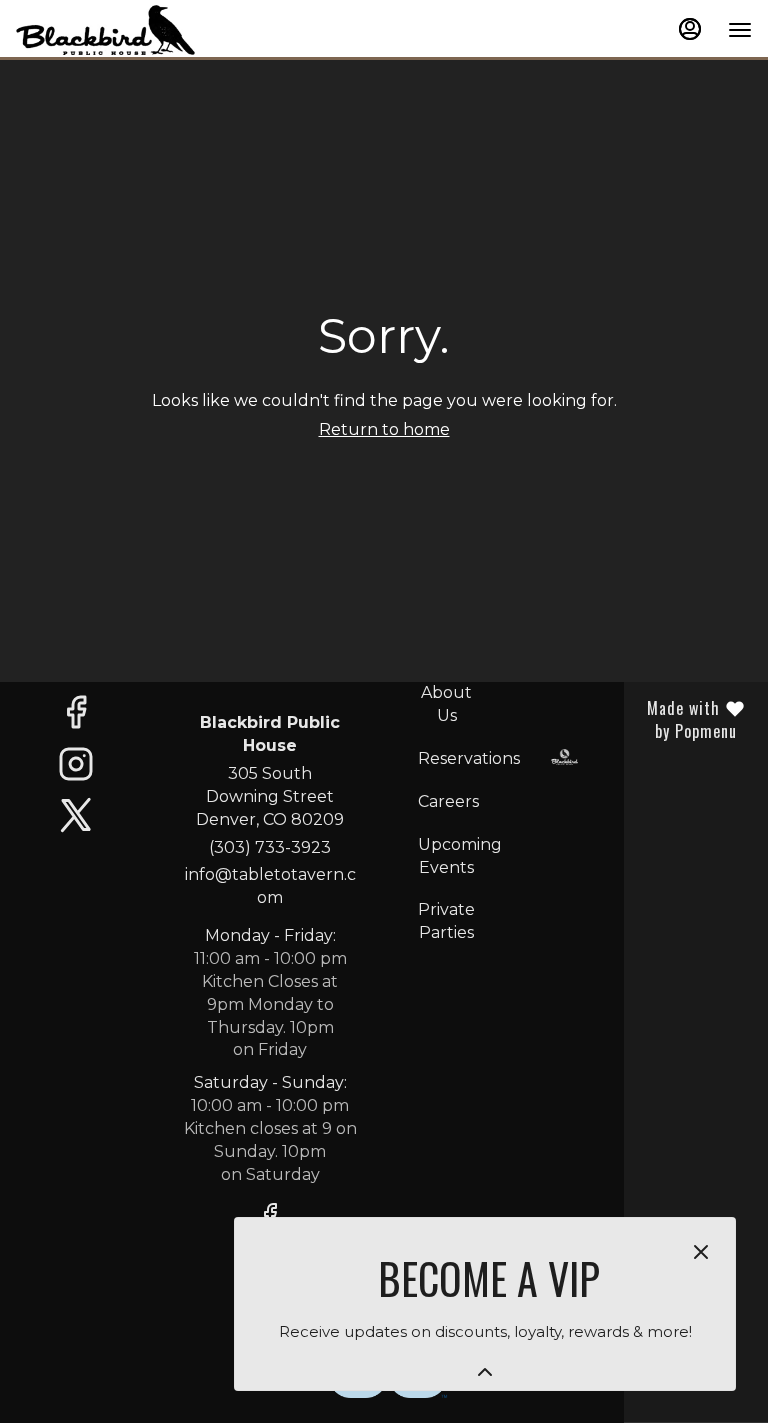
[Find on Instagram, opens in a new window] (76, 769)
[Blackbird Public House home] (106, 30)
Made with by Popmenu (688, 719)
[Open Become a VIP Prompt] (485, 1372)
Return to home (384, 429)
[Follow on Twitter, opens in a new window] (76, 820)
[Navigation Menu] (740, 30)
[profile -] (690, 29)
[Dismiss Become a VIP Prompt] (701, 1252)
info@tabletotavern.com (270, 886)
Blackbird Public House (565, 757)
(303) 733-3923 (270, 847)
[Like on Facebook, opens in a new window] (76, 717)
